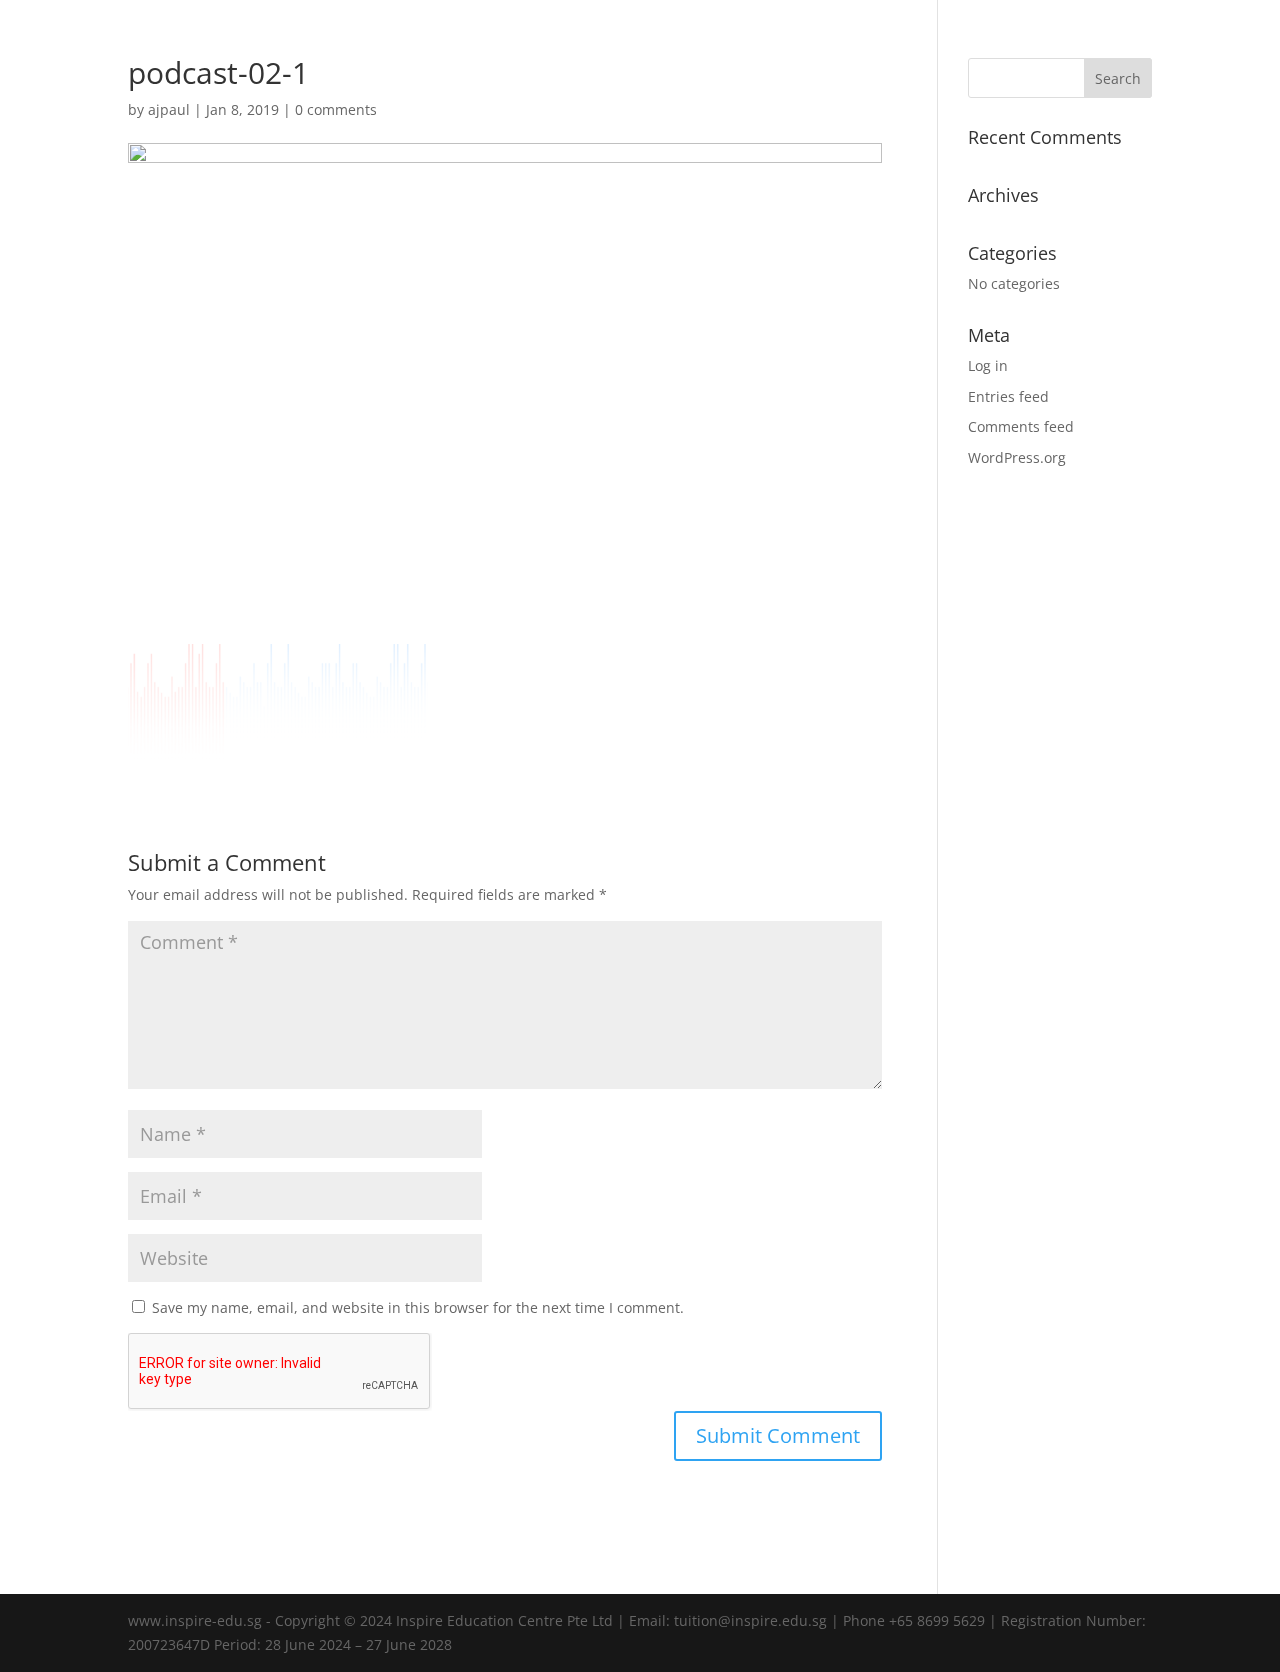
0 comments (336, 109)
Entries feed (1008, 396)
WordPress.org (1017, 457)
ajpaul (169, 109)
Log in (988, 365)
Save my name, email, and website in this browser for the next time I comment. (418, 1307)
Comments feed (1021, 426)
